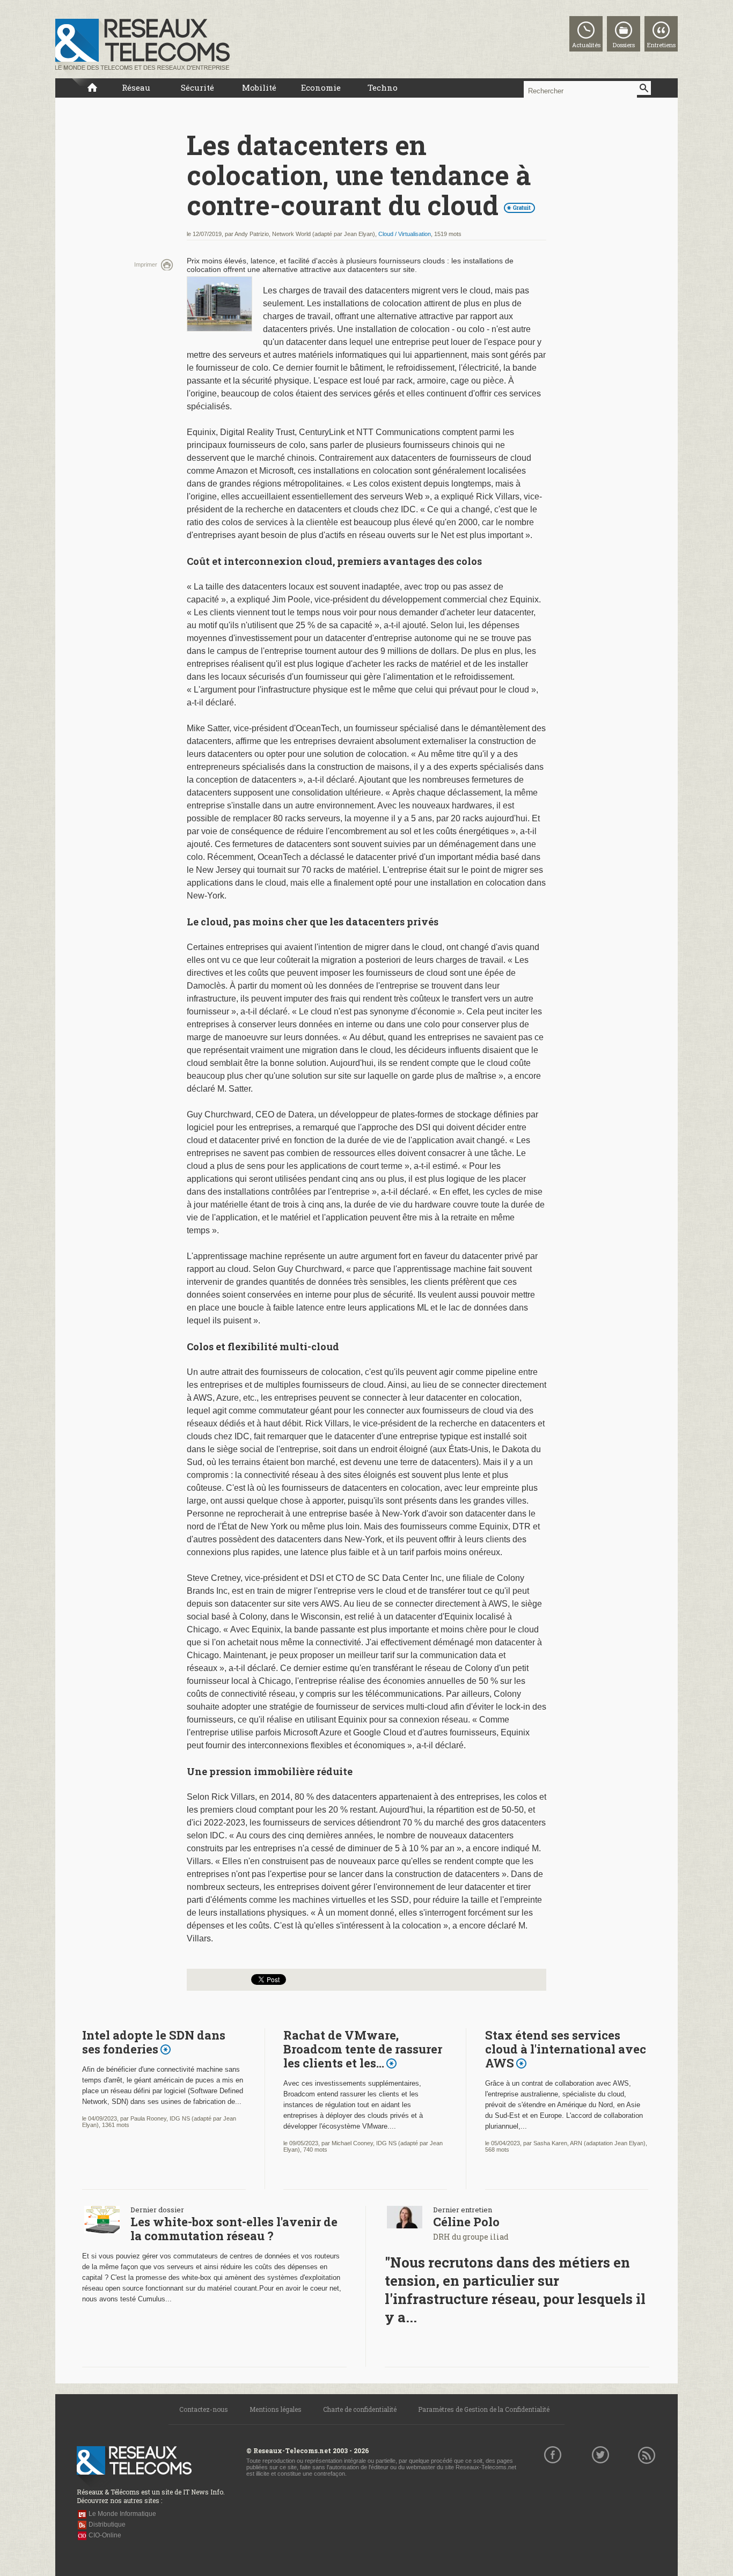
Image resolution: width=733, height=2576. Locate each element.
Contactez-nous (204, 2409)
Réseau (136, 87)
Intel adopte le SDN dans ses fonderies (154, 2042)
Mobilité (259, 87)
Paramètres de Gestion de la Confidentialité (484, 2409)
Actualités (586, 45)
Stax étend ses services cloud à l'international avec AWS (566, 2049)
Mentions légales (276, 2409)
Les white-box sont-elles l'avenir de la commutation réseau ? (234, 2229)
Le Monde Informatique (122, 2514)
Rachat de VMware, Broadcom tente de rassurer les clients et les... (363, 2049)
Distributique (107, 2525)
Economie (321, 87)
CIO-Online (105, 2535)
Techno (383, 87)
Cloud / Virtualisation (405, 234)
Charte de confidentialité (360, 2409)
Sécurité (197, 87)
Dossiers (624, 45)
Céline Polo (466, 2222)
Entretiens (661, 45)
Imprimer (146, 264)
